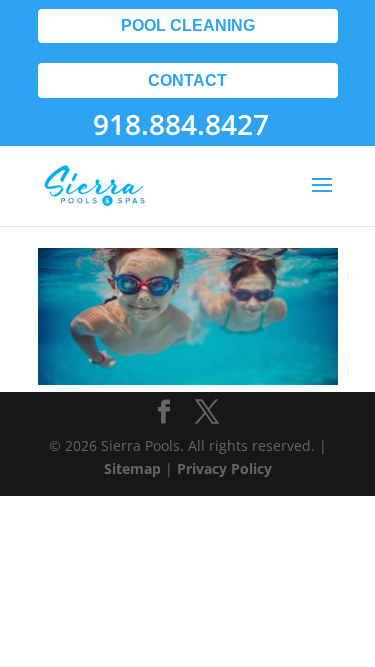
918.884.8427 (181, 124)
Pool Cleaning (188, 25)
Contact (187, 80)
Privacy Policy (224, 468)
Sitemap (132, 468)
